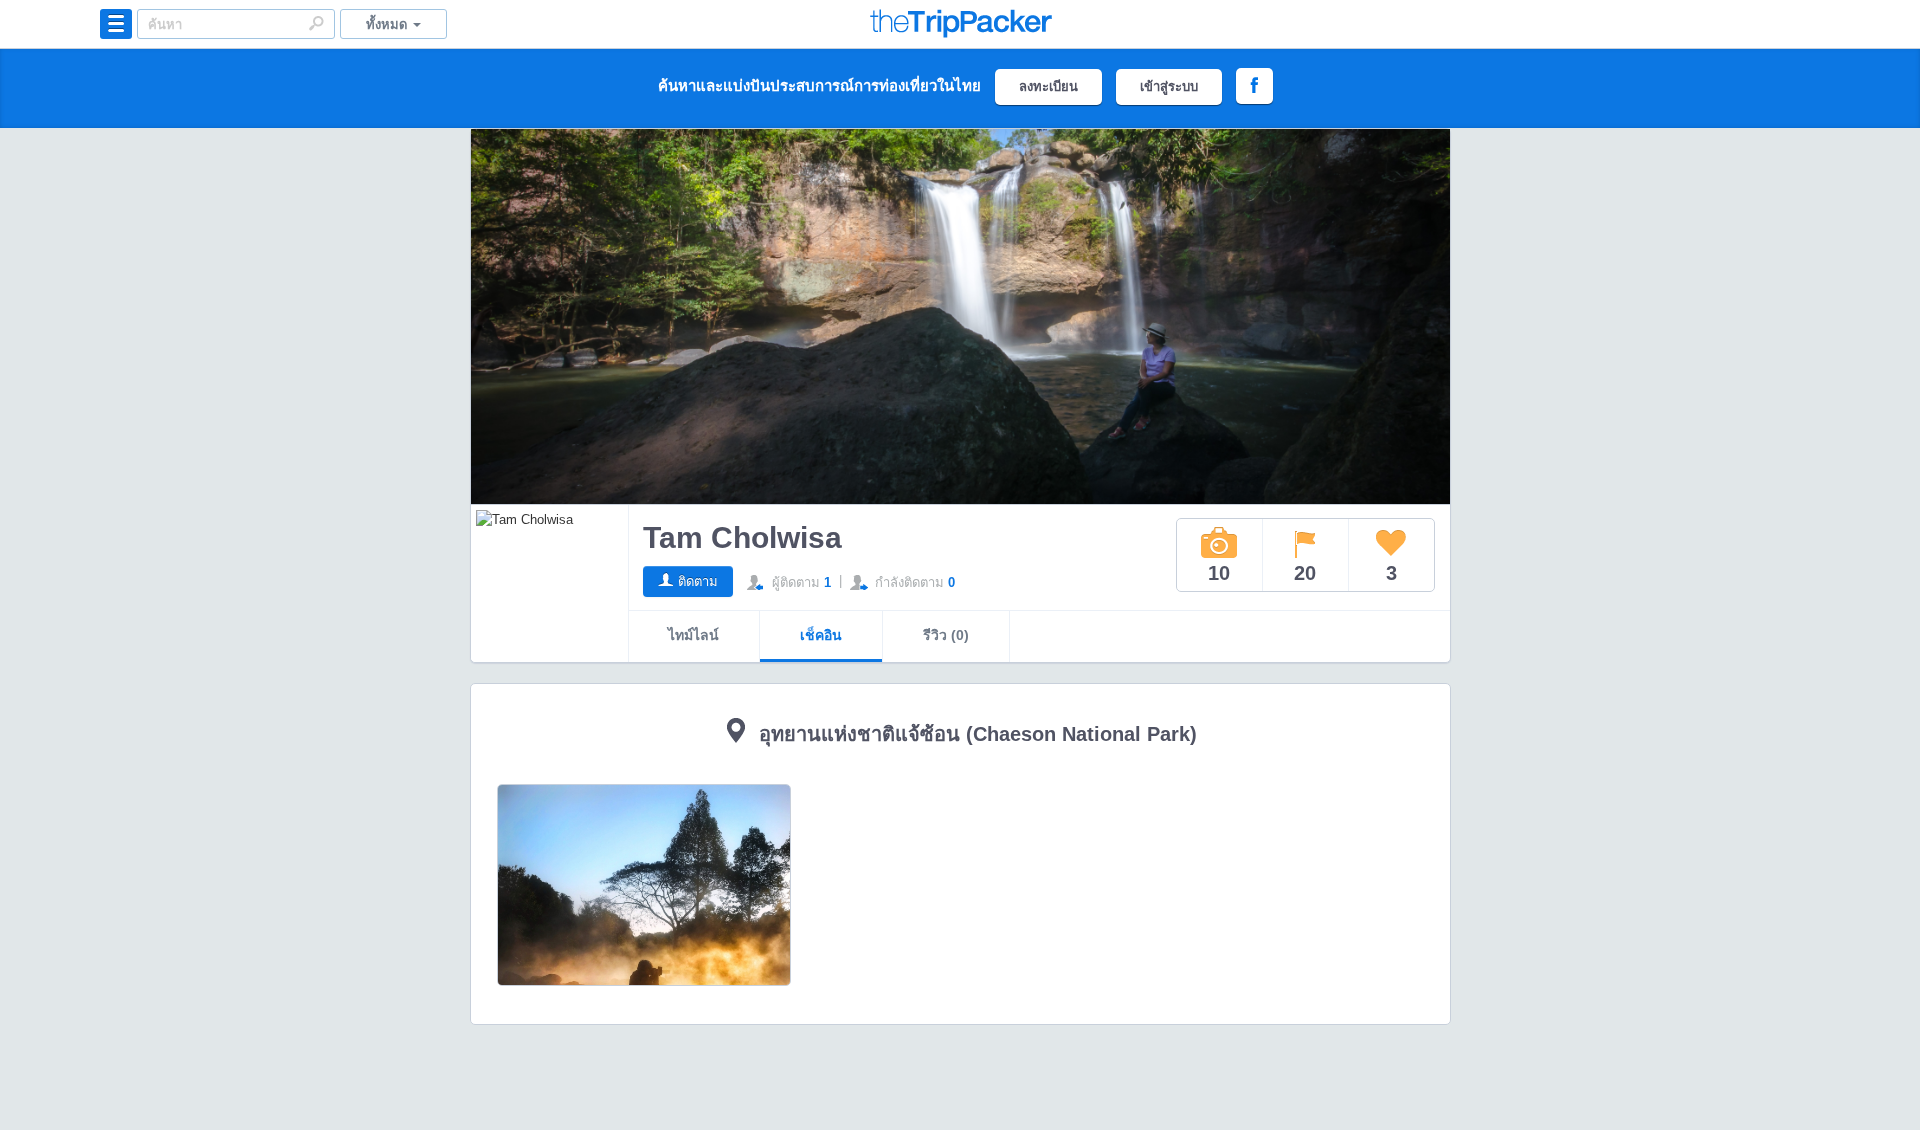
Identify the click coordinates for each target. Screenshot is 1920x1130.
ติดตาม (698, 581)
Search (316, 23)
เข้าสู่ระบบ (1169, 86)
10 (1219, 573)
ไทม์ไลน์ (693, 635)
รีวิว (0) (946, 635)
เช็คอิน (821, 635)
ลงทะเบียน (1048, 86)
